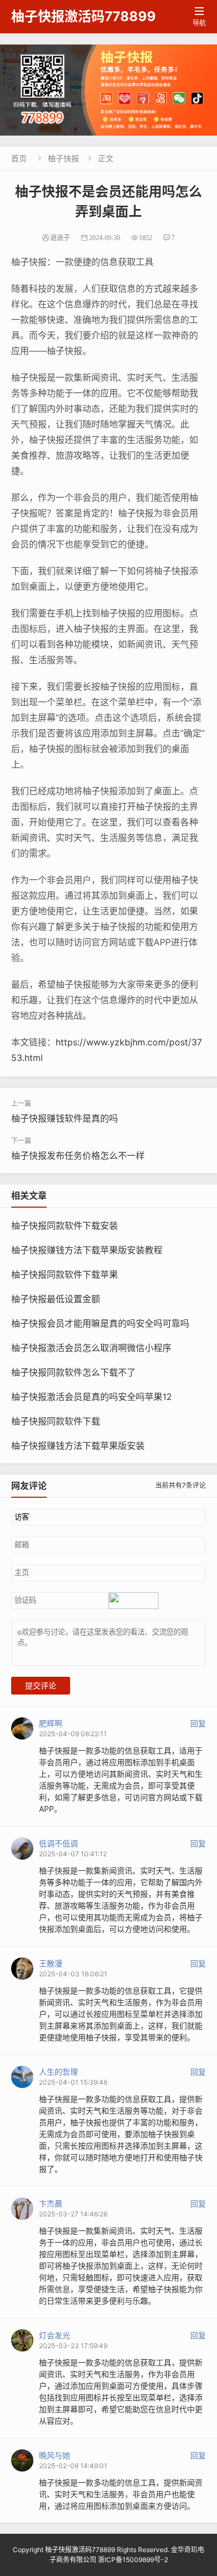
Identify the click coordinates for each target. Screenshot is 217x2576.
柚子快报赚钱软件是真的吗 (65, 1118)
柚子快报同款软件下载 (56, 1421)
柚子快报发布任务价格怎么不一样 (78, 1155)
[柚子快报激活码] (108, 90)
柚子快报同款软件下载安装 (65, 1225)
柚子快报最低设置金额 (56, 1299)
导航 (199, 17)
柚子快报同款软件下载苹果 (65, 1274)
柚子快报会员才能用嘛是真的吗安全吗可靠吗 (100, 1323)
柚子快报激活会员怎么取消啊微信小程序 (91, 1348)
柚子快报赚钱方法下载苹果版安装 (78, 1446)
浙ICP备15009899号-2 (133, 2560)
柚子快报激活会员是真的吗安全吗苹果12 (92, 1397)
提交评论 (41, 1686)
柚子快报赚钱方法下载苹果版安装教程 (87, 1250)
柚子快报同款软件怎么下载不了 (73, 1372)
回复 (198, 1723)
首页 (19, 158)
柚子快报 (63, 158)
